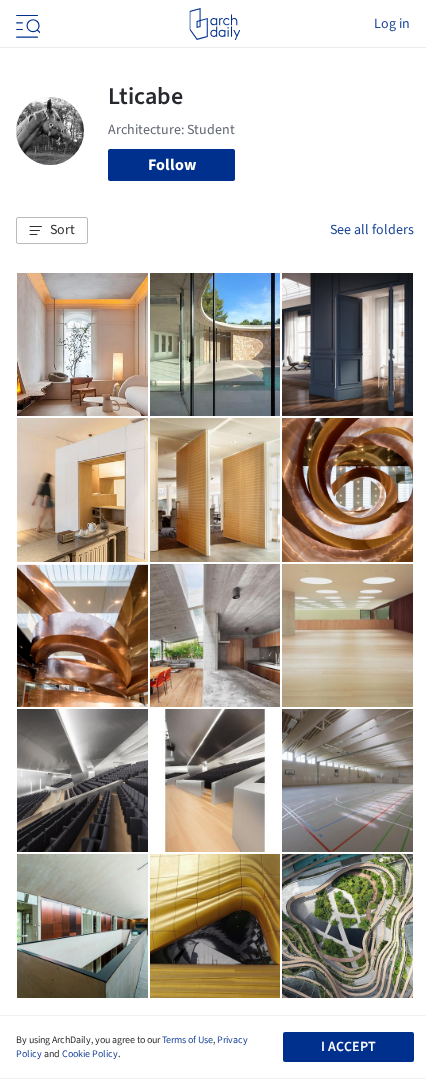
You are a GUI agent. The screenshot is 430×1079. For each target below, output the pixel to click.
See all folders (372, 230)
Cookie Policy (90, 1054)
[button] (52, 231)
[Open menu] (26, 24)
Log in (392, 24)
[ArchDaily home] (214, 24)
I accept (348, 1047)
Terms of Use (187, 1040)
